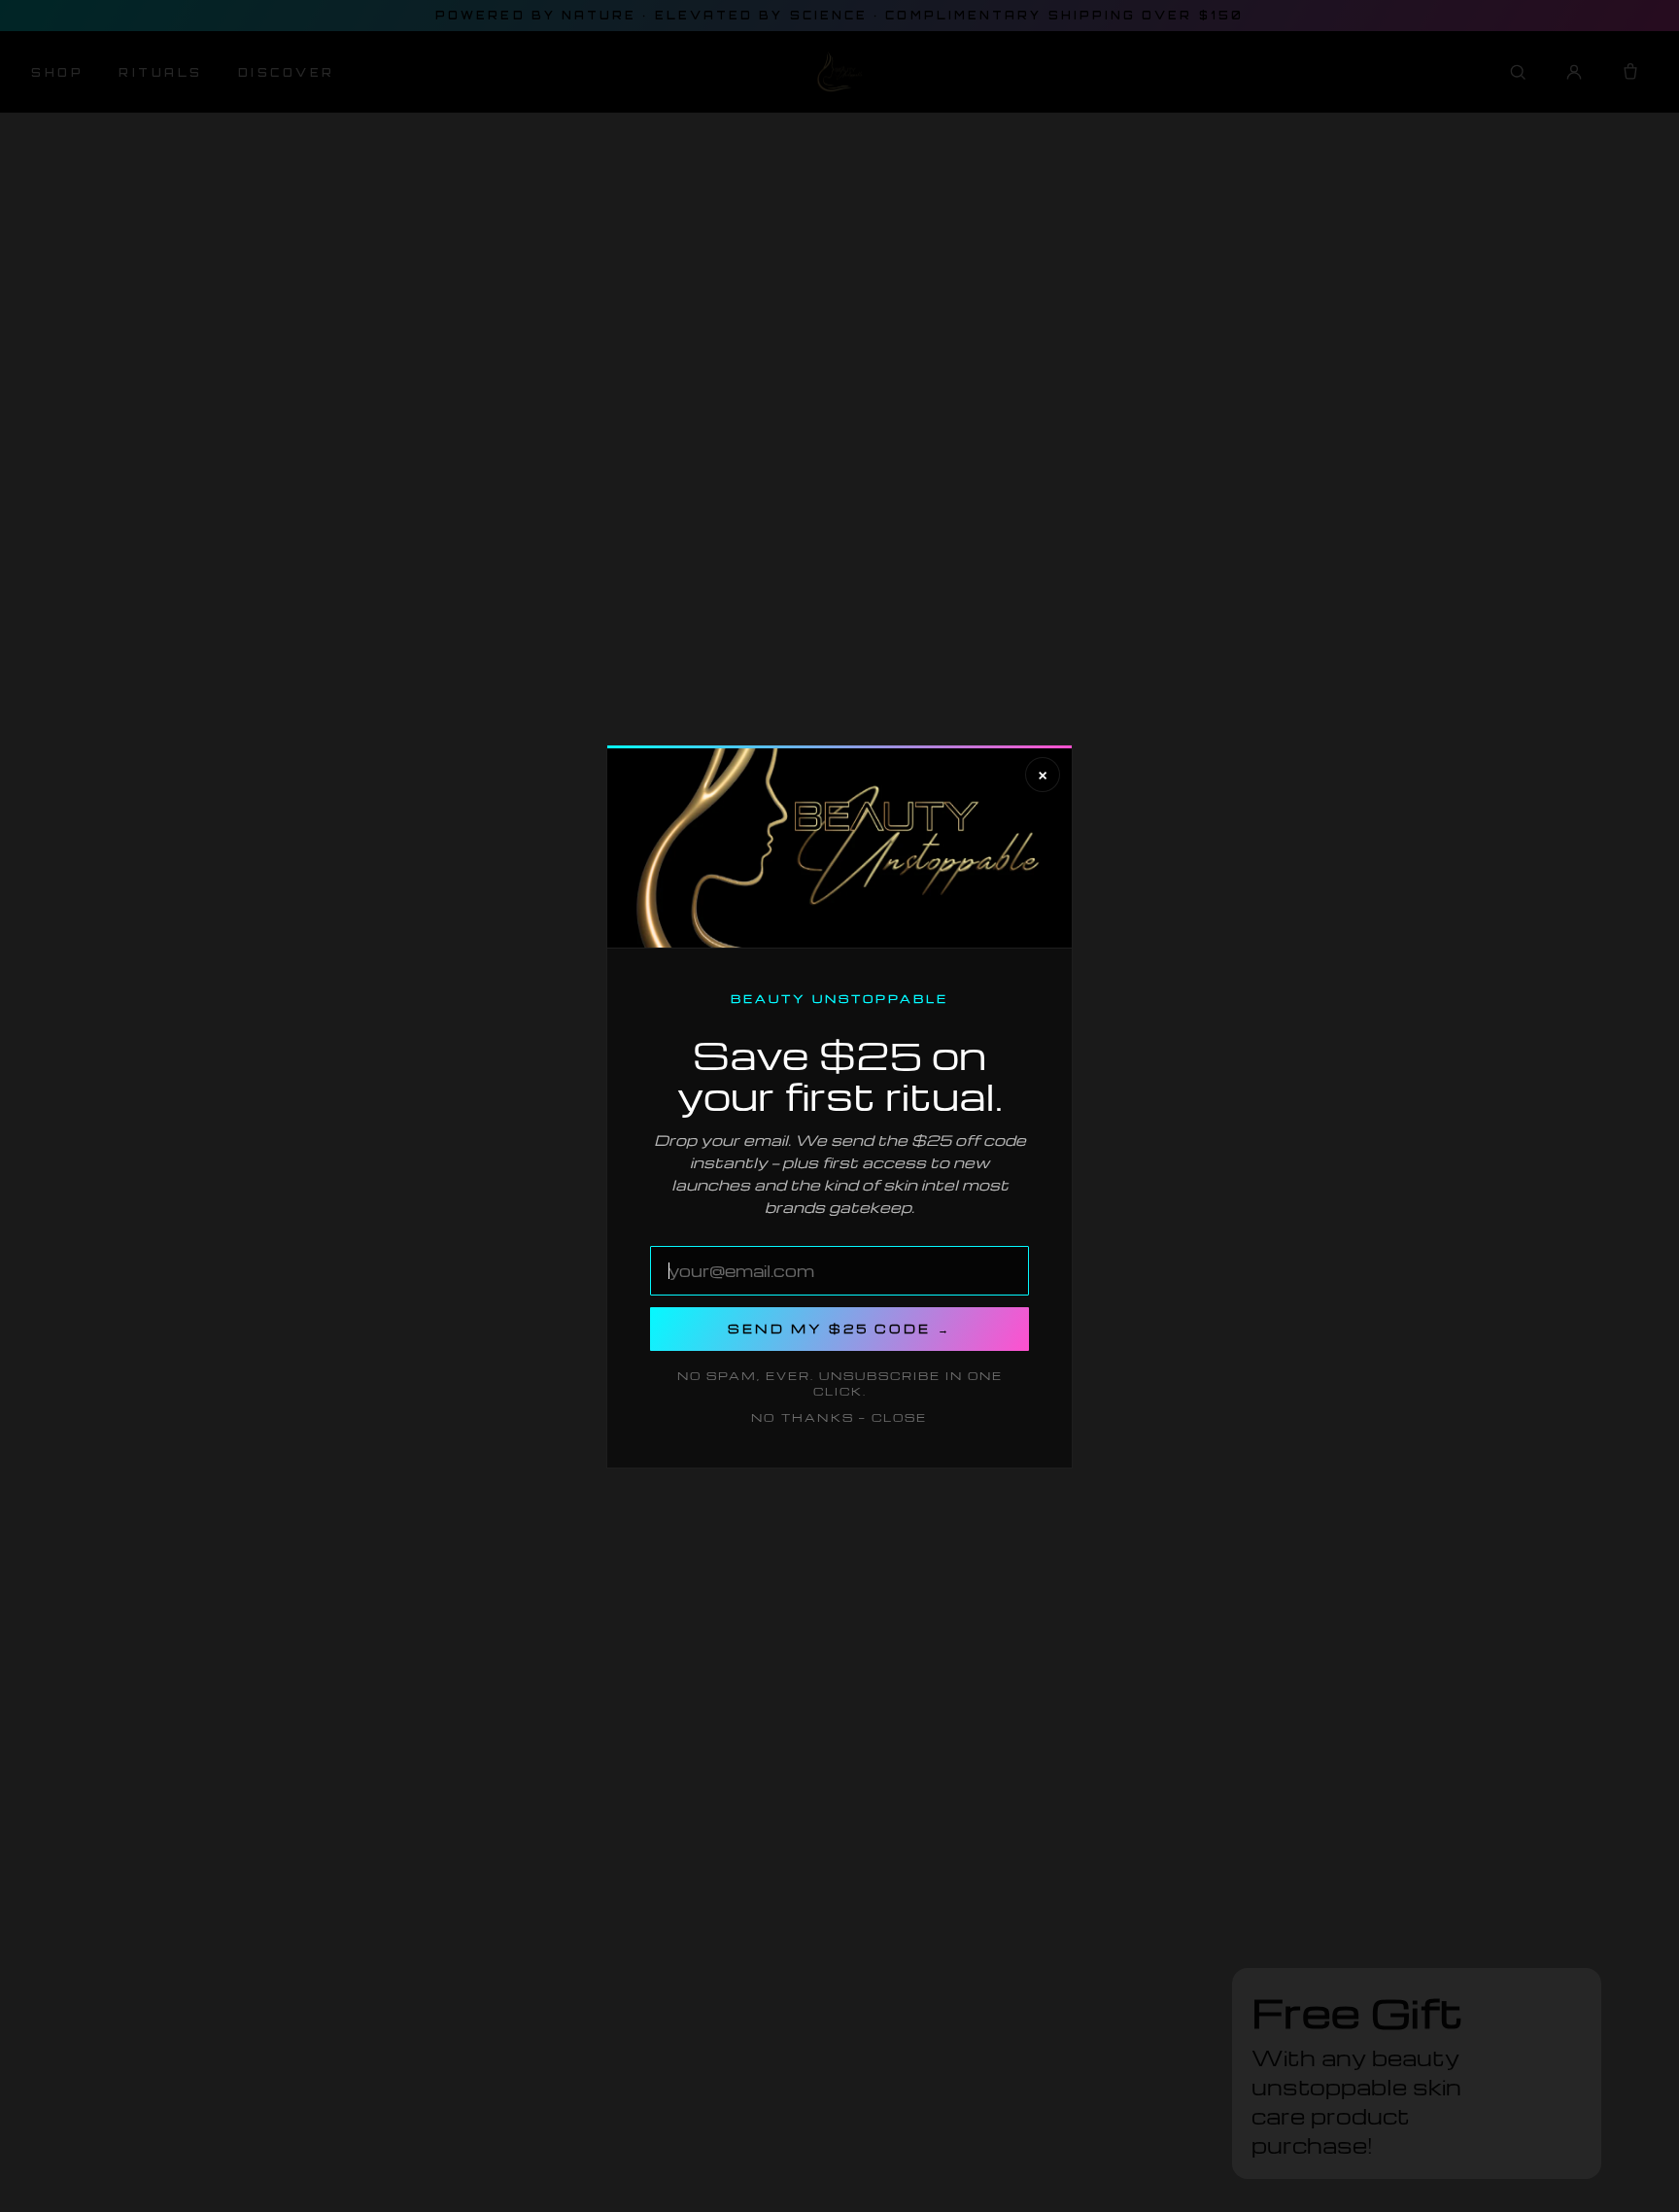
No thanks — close (839, 1418)
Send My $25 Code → (839, 1329)
